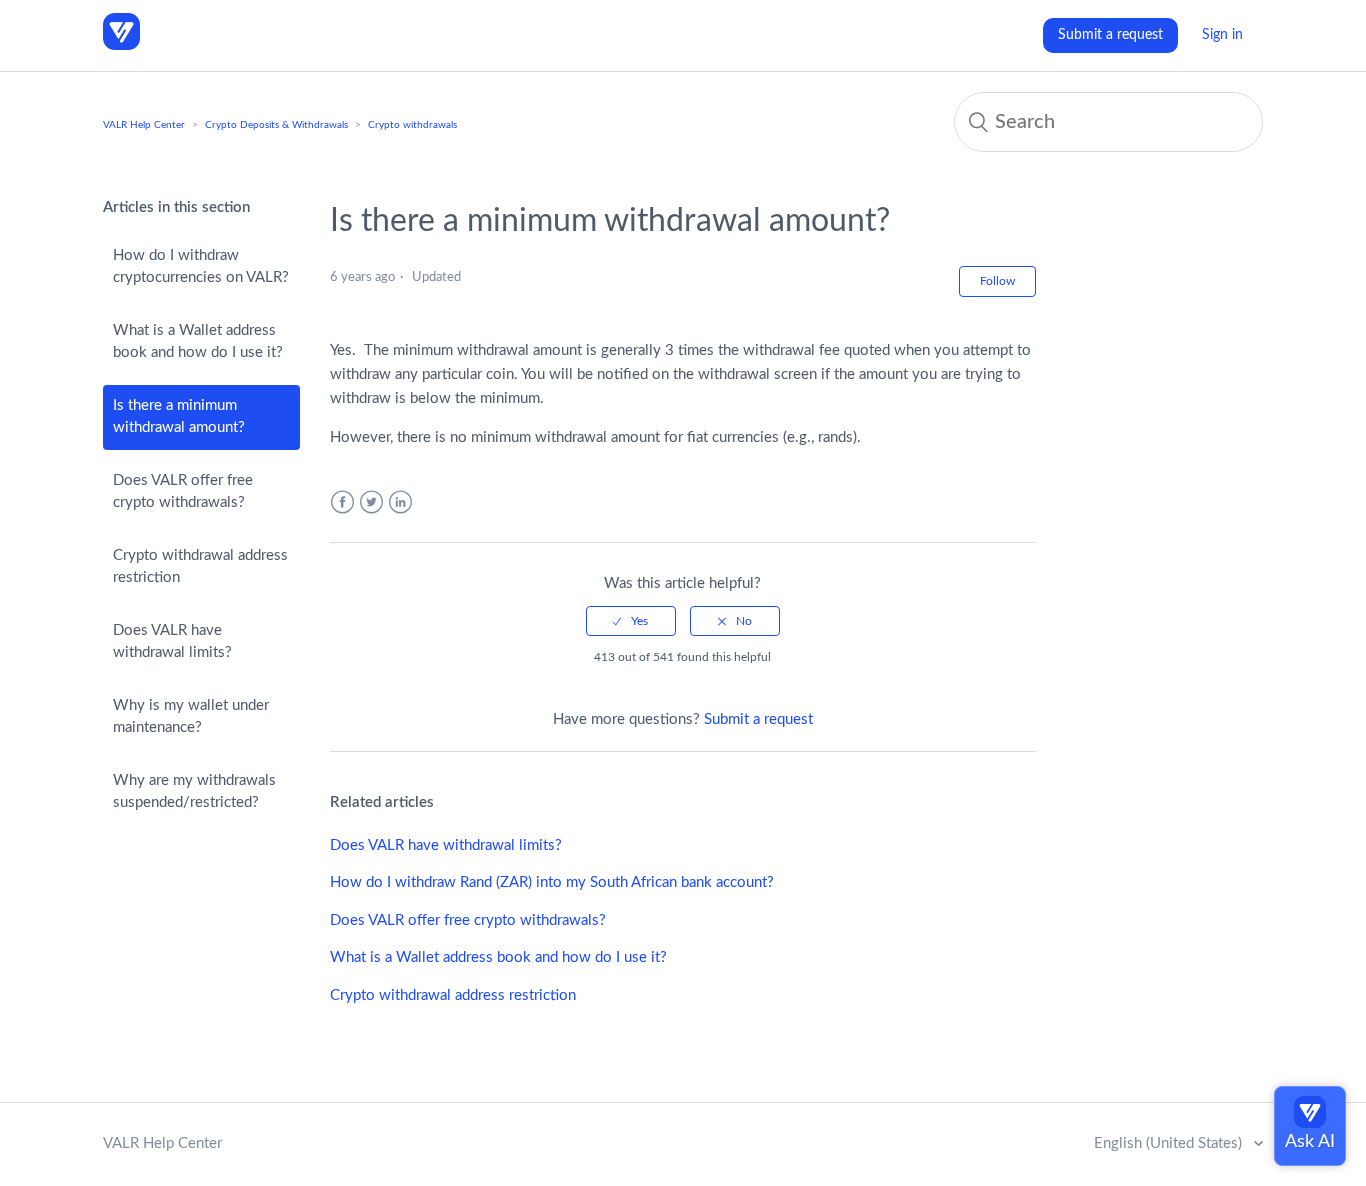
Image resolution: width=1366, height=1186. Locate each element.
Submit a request (1110, 35)
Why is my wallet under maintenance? (191, 717)
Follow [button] (997, 281)
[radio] (631, 621)
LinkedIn (400, 502)
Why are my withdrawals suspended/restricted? (194, 792)
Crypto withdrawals (412, 125)
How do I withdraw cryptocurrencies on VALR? (201, 267)
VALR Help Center (144, 125)
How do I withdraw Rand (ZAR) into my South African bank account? (552, 882)
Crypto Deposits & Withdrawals (276, 125)
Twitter (371, 502)
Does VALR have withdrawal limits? (172, 642)
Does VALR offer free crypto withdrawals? (183, 492)
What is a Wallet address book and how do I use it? (198, 342)
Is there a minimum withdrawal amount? (179, 417)
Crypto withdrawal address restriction (200, 567)
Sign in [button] (1222, 35)
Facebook (342, 502)
